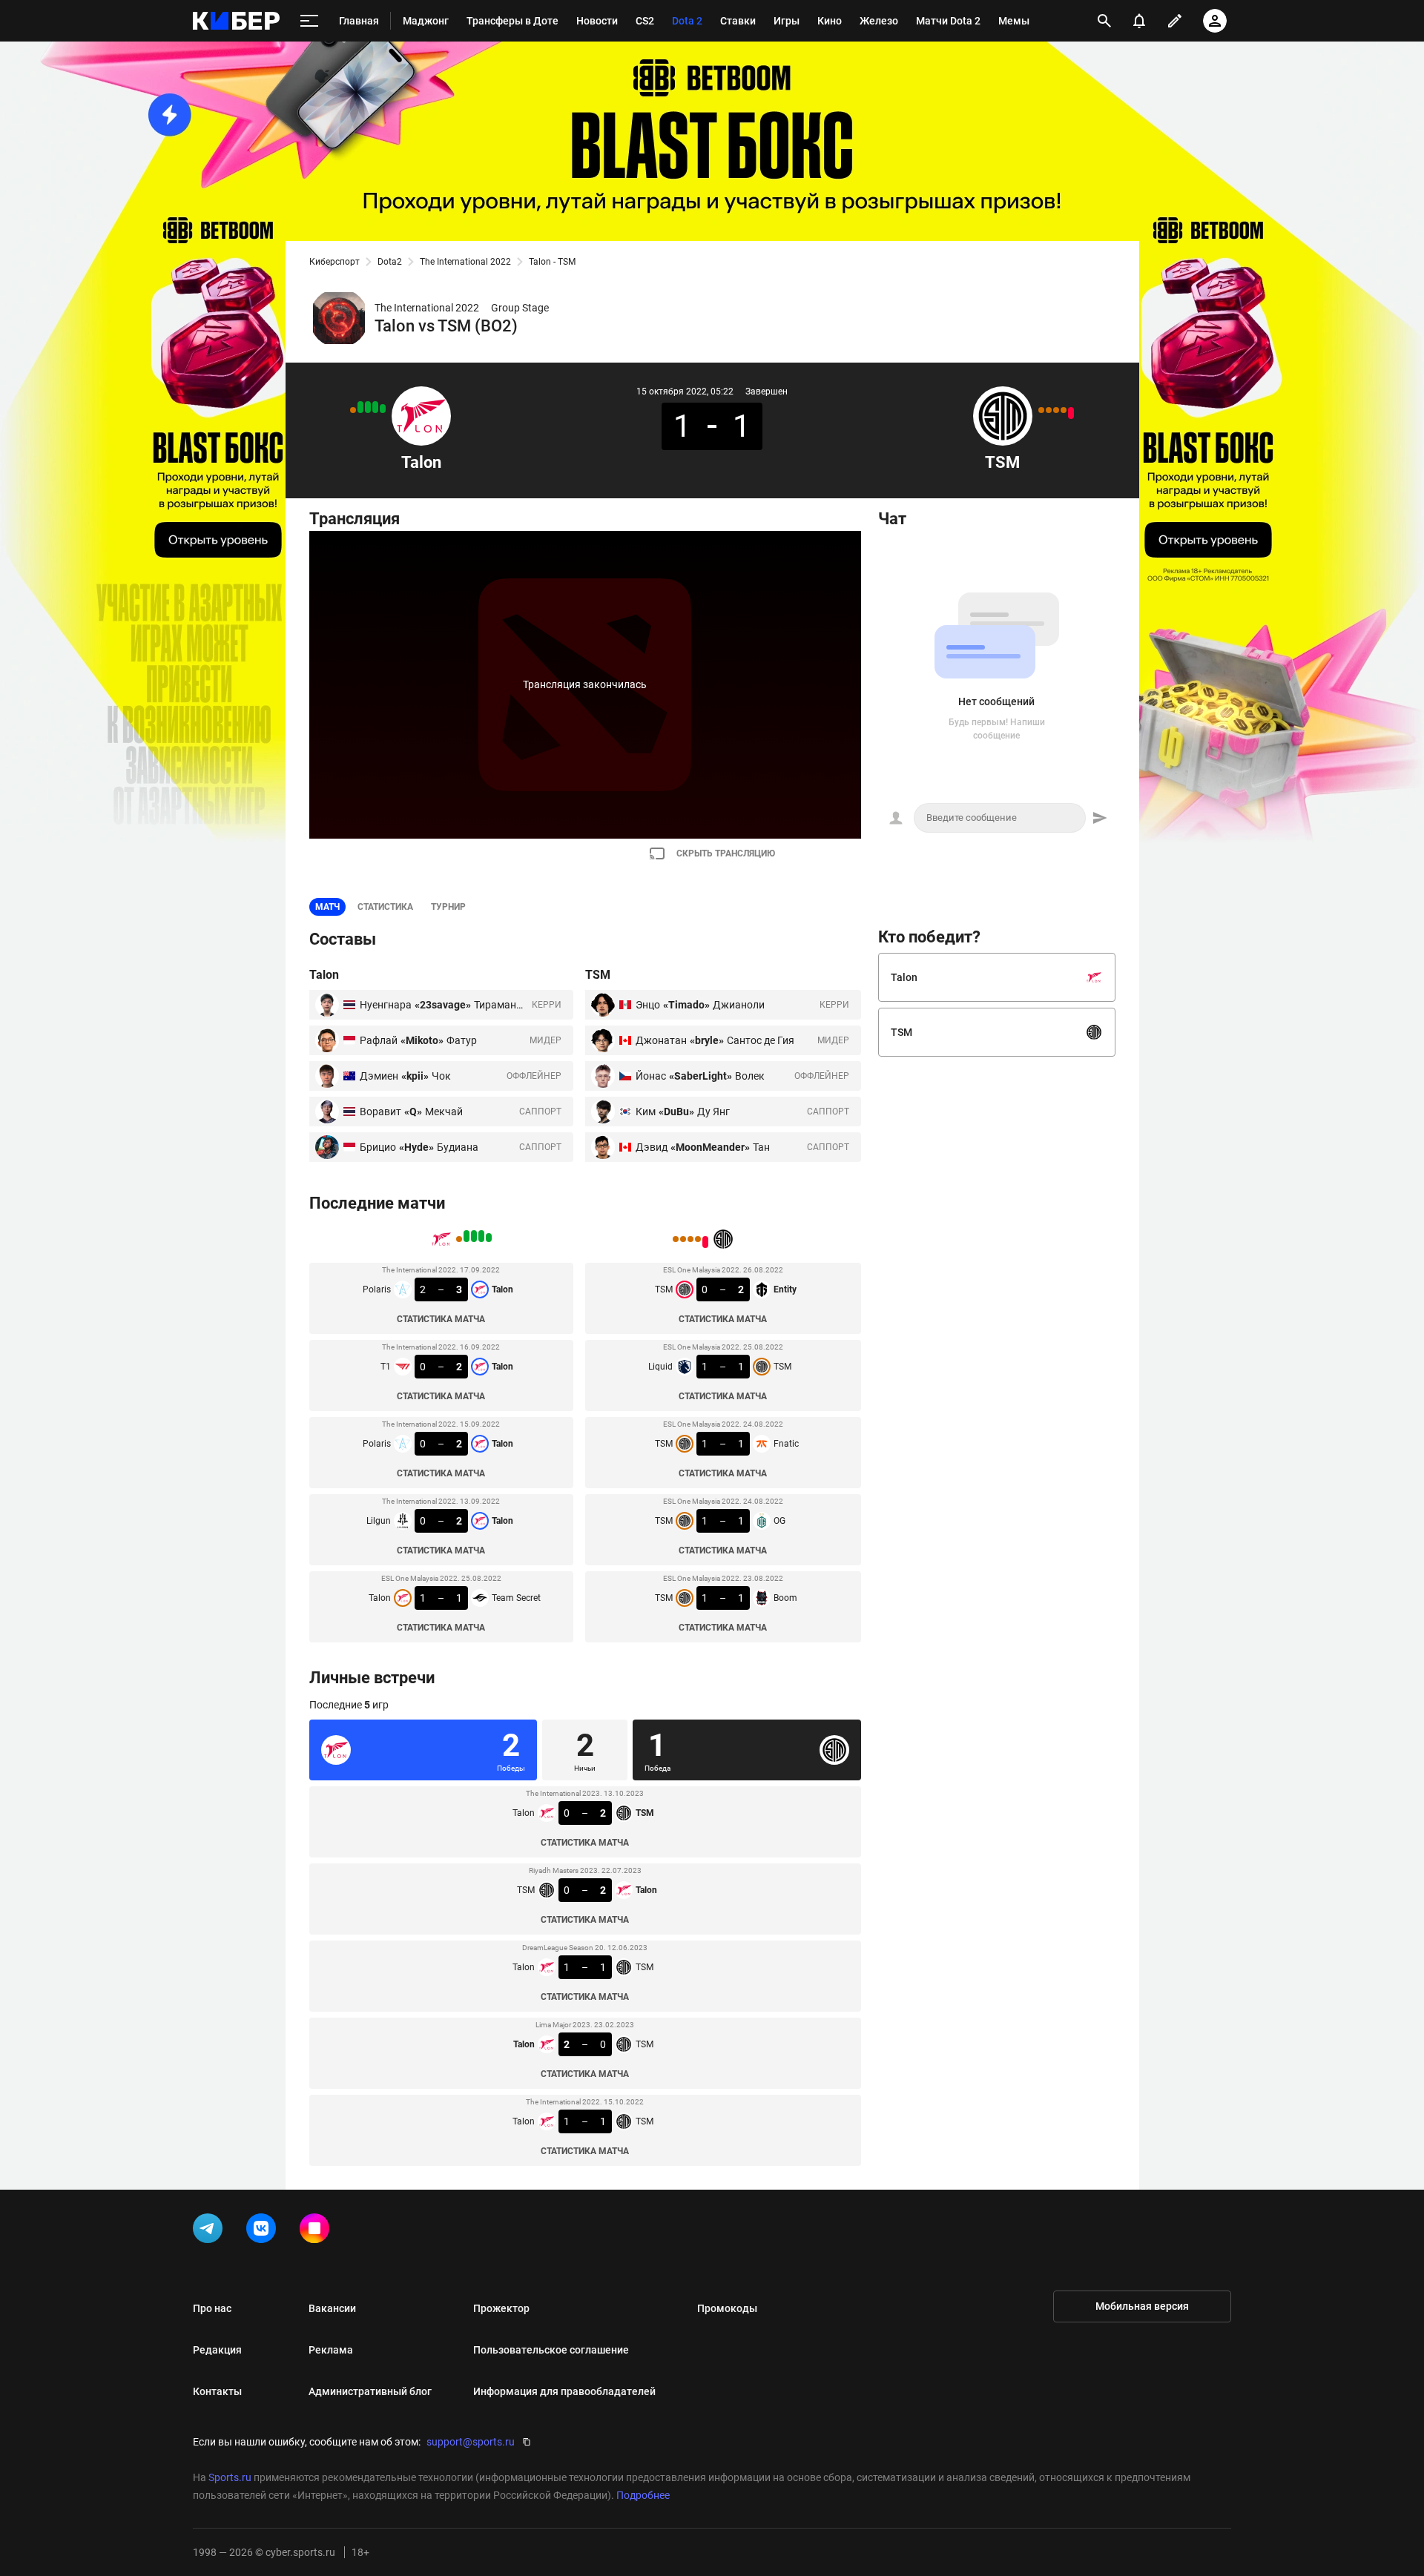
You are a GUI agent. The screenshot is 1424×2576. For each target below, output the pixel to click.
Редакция (217, 2350)
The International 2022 (465, 262)
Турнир (448, 907)
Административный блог (370, 2391)
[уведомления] (1139, 21)
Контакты (217, 2391)
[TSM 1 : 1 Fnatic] (1056, 410)
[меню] (309, 21)
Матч (327, 907)
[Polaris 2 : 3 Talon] (383, 409)
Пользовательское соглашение (551, 2350)
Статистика (385, 907)
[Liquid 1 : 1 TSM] (1064, 410)
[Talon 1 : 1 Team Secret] (353, 410)
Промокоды (727, 2308)
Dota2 (390, 262)
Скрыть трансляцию (726, 853)
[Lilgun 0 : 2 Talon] (360, 407)
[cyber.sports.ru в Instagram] (317, 2231)
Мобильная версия (1142, 2306)
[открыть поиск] (1104, 21)
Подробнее (643, 2495)
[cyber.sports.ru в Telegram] (211, 2231)
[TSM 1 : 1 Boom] (1041, 410)
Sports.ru (230, 2477)
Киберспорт (334, 262)
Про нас (212, 2308)
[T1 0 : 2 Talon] (375, 407)
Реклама (331, 2350)
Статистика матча (441, 1319)
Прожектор (501, 2308)
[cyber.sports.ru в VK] (264, 2231)
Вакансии (332, 2308)
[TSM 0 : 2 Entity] (1071, 413)
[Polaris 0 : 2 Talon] (368, 407)
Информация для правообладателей (564, 2391)
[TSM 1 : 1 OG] (1049, 410)
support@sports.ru (471, 2442)
